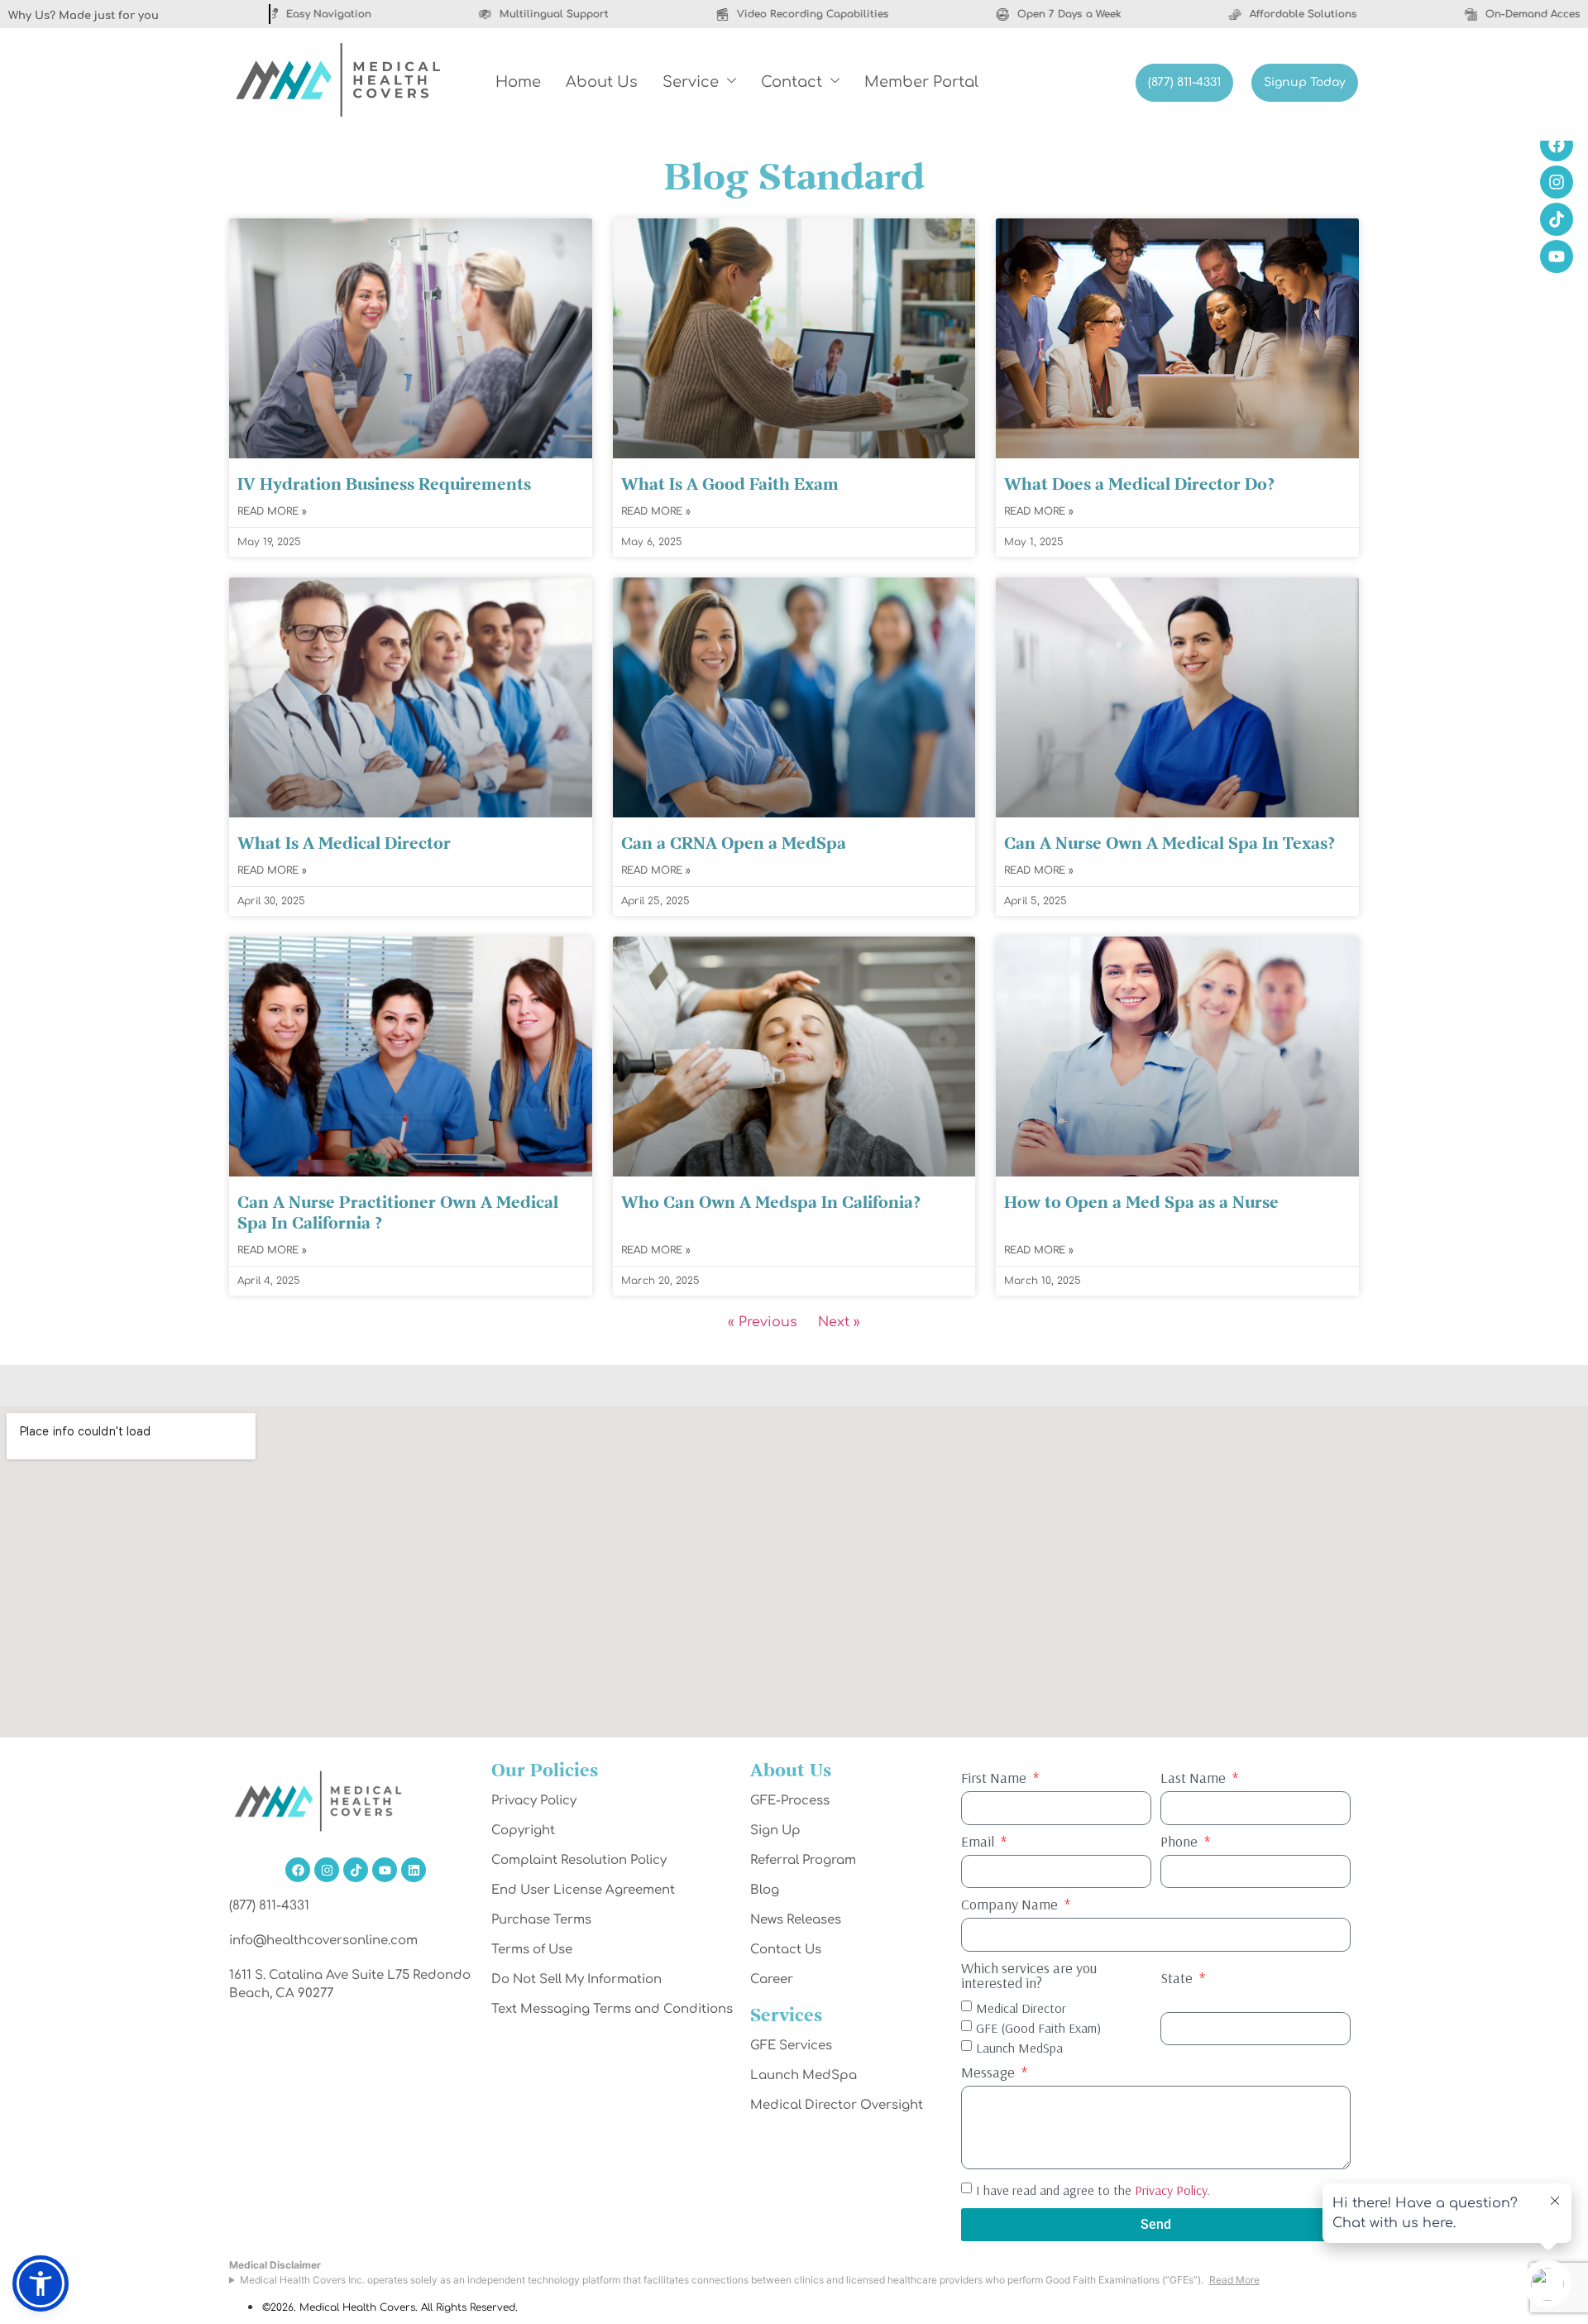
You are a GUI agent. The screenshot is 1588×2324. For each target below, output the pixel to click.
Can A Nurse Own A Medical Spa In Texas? (1169, 844)
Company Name (1011, 1905)
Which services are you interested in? (1029, 1977)
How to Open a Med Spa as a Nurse (1141, 1203)
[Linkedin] (414, 1870)
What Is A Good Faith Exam (732, 485)
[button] (41, 2283)
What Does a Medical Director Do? (1139, 485)
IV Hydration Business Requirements (384, 485)
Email (979, 1842)
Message (990, 2073)
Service (691, 82)
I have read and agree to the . (1093, 2190)
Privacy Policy (1171, 2190)
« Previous (763, 1322)
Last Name (1195, 1779)
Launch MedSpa (1019, 2047)
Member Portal (921, 82)
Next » (839, 1322)
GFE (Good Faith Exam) (1038, 2027)
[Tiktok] (356, 1870)
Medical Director (1021, 2007)
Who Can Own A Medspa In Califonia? (771, 1203)
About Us (602, 82)
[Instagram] (327, 1870)
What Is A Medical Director (344, 844)
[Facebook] (298, 1870)
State (1178, 1979)
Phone (1181, 1842)
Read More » (272, 511)
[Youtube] (385, 1870)
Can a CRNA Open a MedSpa (734, 844)
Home (518, 82)
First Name (995, 1779)
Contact (792, 82)
